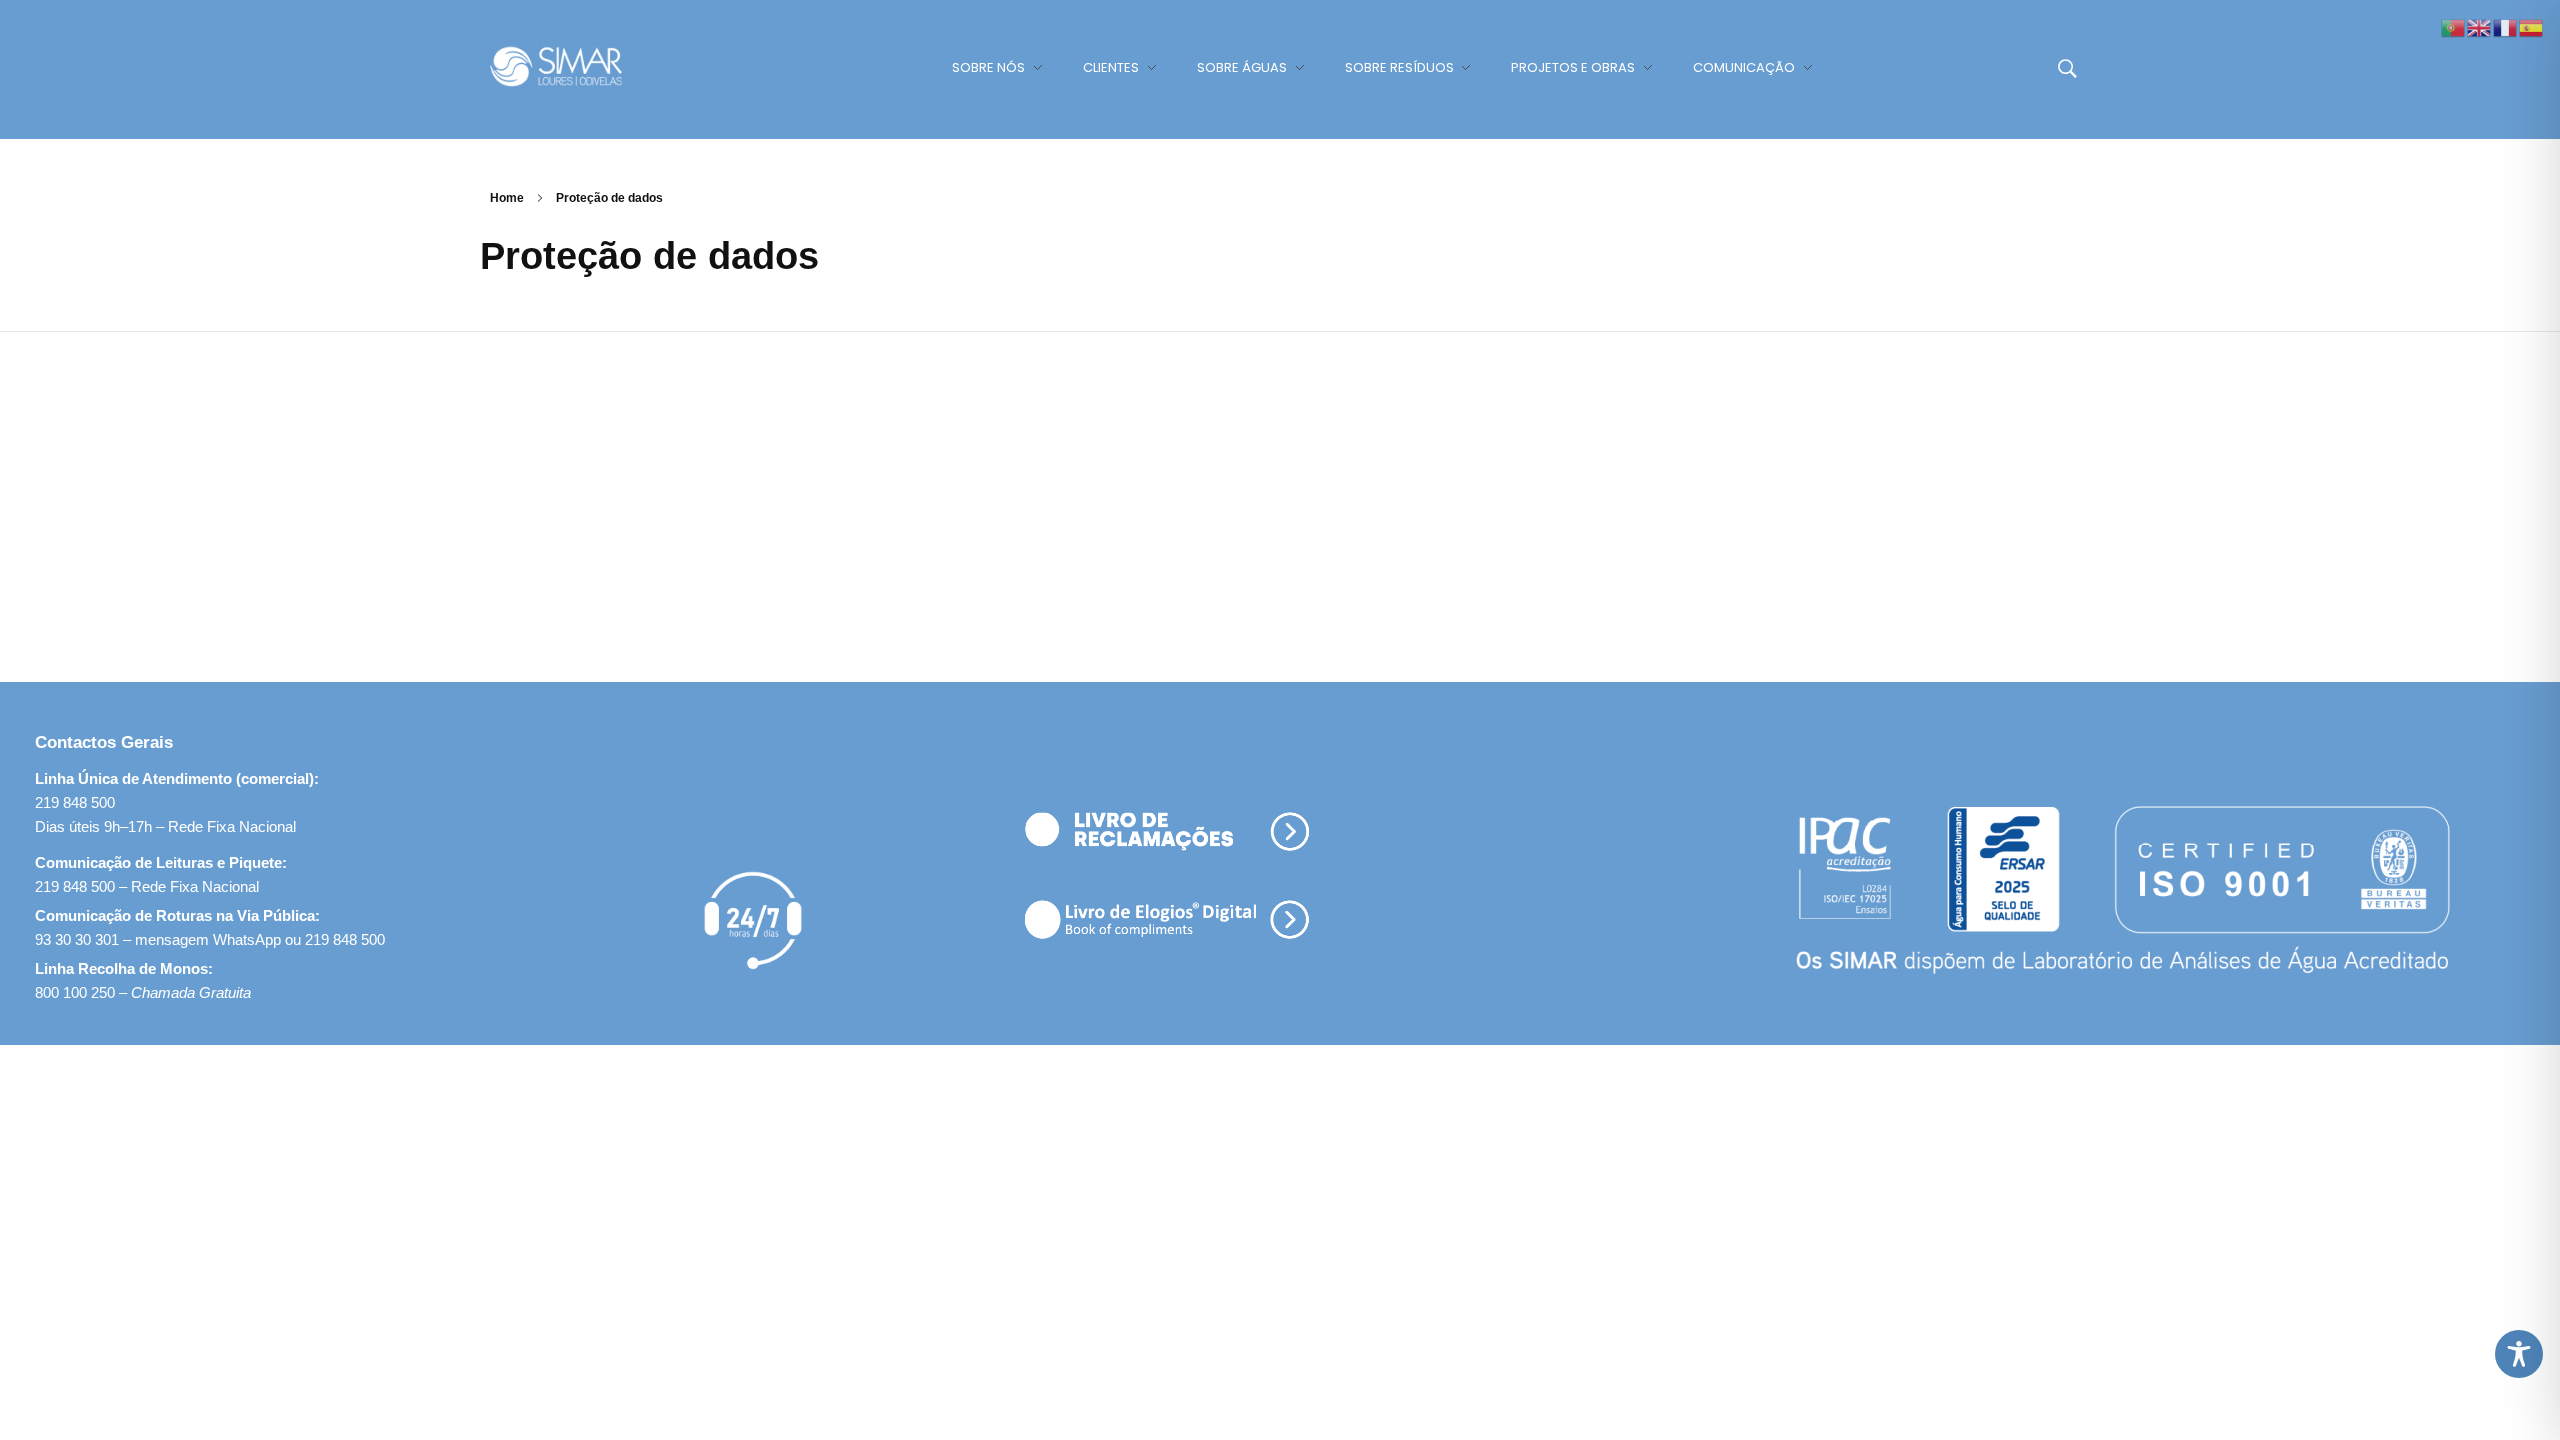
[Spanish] (2532, 26)
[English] (2480, 26)
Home (507, 198)
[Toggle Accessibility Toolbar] (2519, 1354)
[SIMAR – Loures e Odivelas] (575, 66)
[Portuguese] (2454, 26)
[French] (2506, 26)
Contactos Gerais (104, 742)
